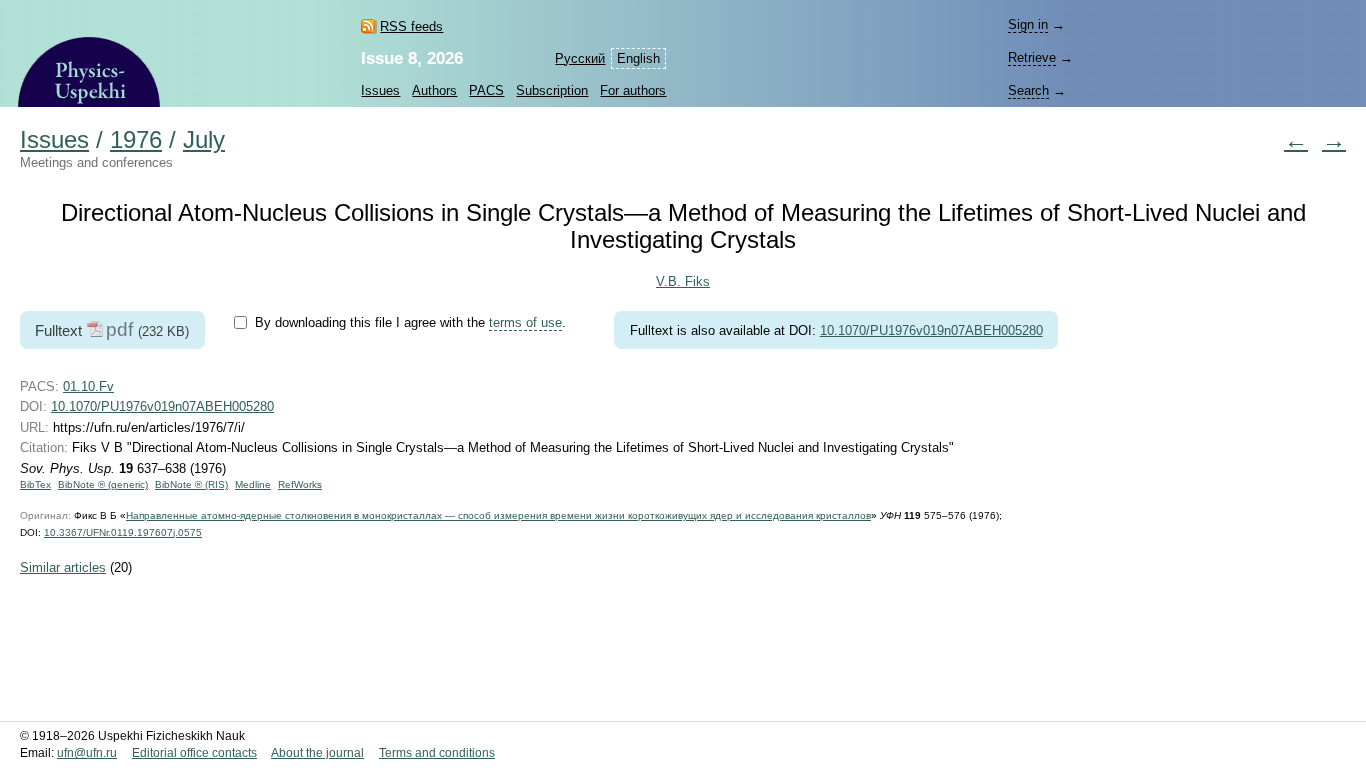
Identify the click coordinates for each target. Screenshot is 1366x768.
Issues (380, 90)
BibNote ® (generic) (103, 484)
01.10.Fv (88, 386)
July (204, 140)
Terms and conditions (437, 753)
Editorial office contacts (194, 753)
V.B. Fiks (683, 281)
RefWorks (300, 484)
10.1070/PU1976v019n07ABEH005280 (931, 330)
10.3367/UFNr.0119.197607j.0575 (123, 532)
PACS (486, 90)
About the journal (317, 753)
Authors (434, 90)
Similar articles (63, 567)
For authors (633, 90)
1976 (136, 140)
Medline (253, 484)
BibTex (35, 484)
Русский (580, 58)
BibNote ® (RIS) (191, 484)
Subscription (552, 90)
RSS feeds (411, 26)
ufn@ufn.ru (87, 753)
